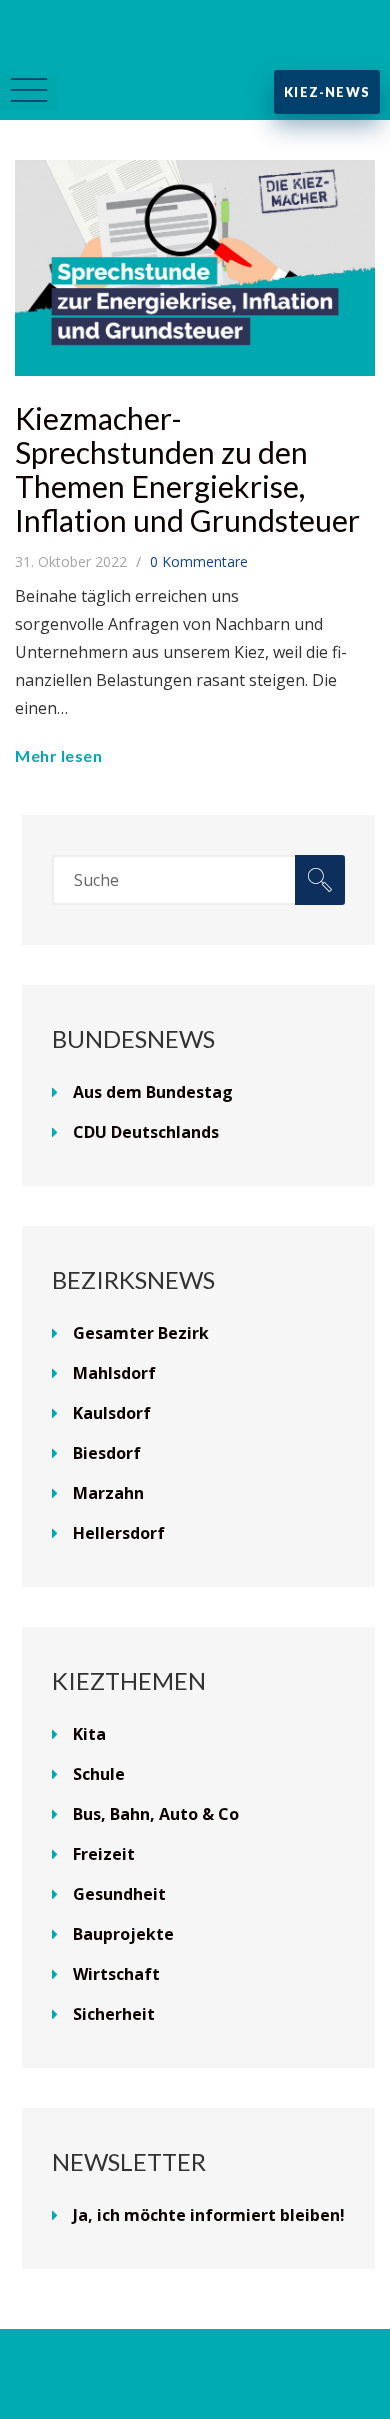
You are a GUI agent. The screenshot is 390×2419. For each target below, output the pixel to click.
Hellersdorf (119, 1533)
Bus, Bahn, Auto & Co (156, 1814)
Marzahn (108, 1493)
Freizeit (104, 1854)
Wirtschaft (116, 1974)
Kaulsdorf (112, 1413)
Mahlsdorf (114, 1373)
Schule (99, 1774)
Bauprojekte (123, 1934)
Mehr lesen (58, 755)
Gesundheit (119, 1894)
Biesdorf (107, 1453)
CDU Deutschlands (146, 1132)
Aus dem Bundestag (153, 1092)
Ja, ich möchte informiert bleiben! (209, 2215)
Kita (89, 1734)
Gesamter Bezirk (141, 1333)
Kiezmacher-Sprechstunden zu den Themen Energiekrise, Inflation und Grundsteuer (187, 469)
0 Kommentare (199, 561)
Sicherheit (114, 2014)
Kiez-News (327, 92)
